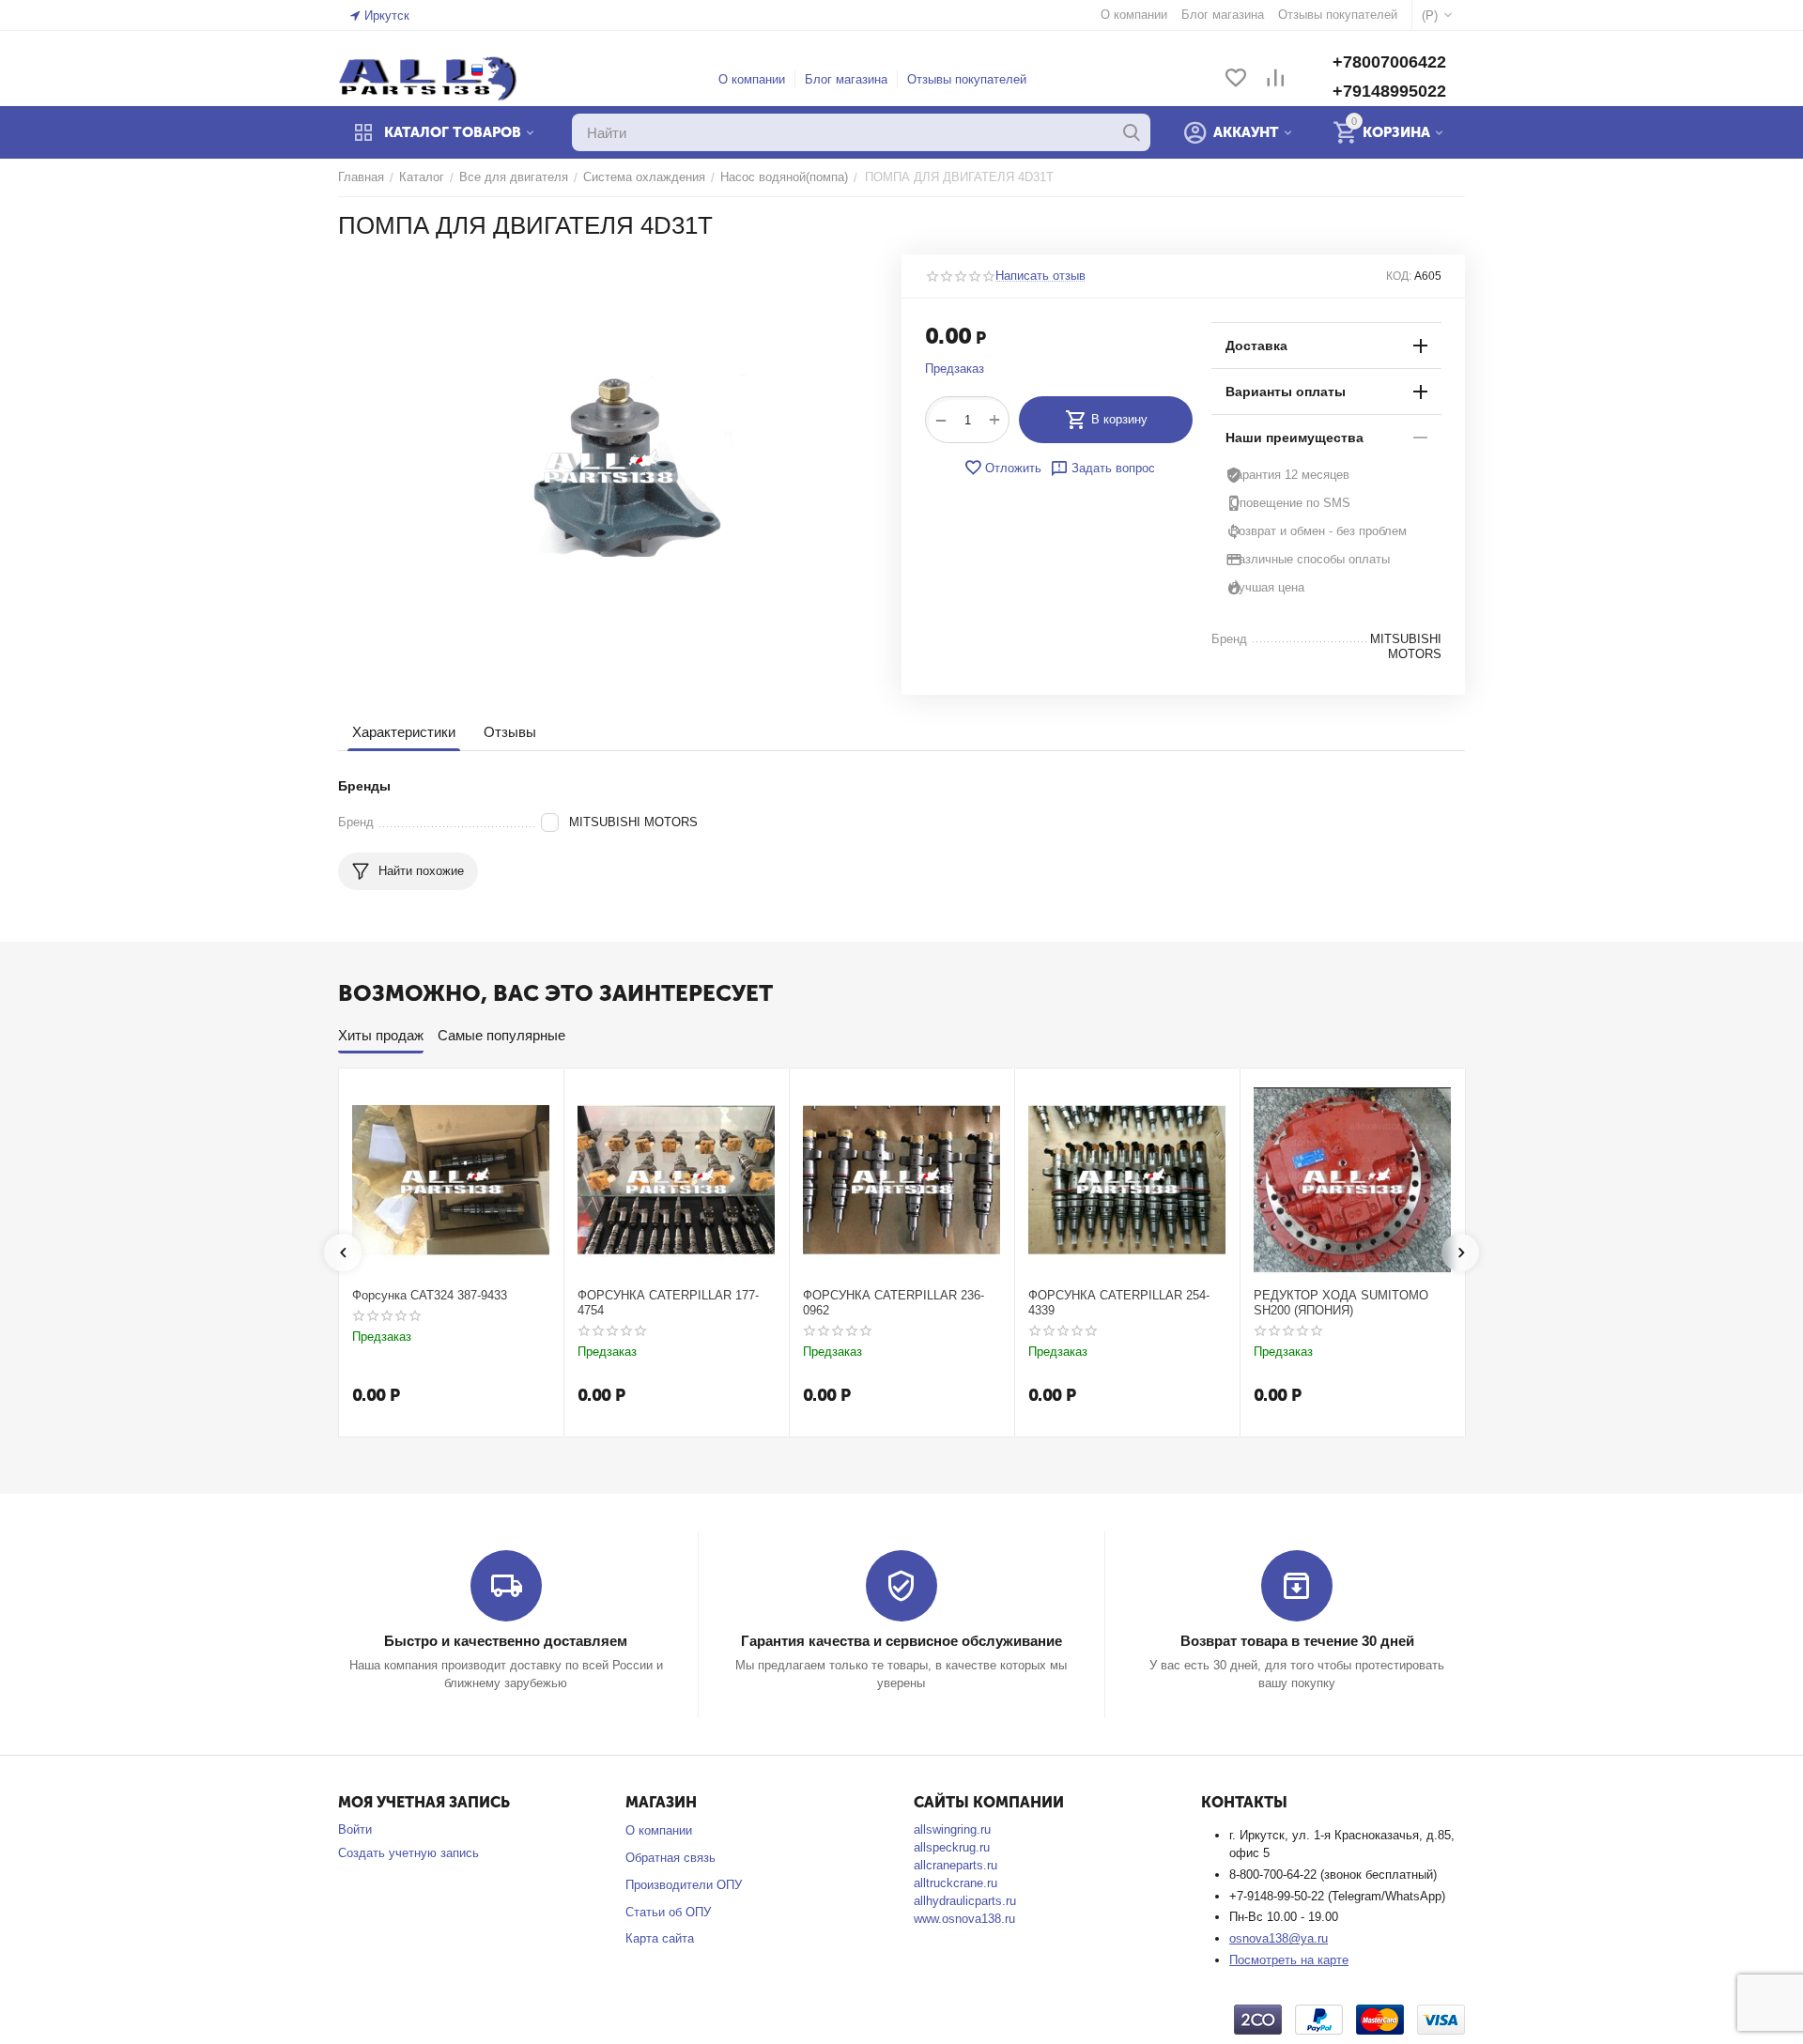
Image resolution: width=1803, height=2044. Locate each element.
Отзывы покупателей (967, 79)
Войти (355, 1829)
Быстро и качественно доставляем (506, 1641)
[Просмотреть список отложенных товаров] (1236, 79)
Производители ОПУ (684, 1885)
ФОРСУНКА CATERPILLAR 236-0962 (894, 1303)
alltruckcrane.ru (955, 1883)
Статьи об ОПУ (668, 1912)
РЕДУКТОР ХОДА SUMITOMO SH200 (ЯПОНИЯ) (1341, 1303)
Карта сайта (660, 1938)
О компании (752, 79)
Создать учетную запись (408, 1853)
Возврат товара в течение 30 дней (1297, 1641)
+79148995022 (1389, 91)
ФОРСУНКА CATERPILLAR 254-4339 (1119, 1303)
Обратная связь (670, 1858)
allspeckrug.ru (952, 1847)
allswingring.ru (952, 1829)
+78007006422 (1389, 62)
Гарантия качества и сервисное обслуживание (901, 1641)
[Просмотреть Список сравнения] (1275, 79)
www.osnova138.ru (964, 1919)
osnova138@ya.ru (1279, 1938)
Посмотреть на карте (1289, 1960)
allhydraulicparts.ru (965, 1901)
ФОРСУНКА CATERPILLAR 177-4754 (668, 1303)
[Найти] (1132, 132)
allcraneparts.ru (955, 1865)
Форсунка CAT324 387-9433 (430, 1295)
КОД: (1399, 276)
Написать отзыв (1040, 276)
